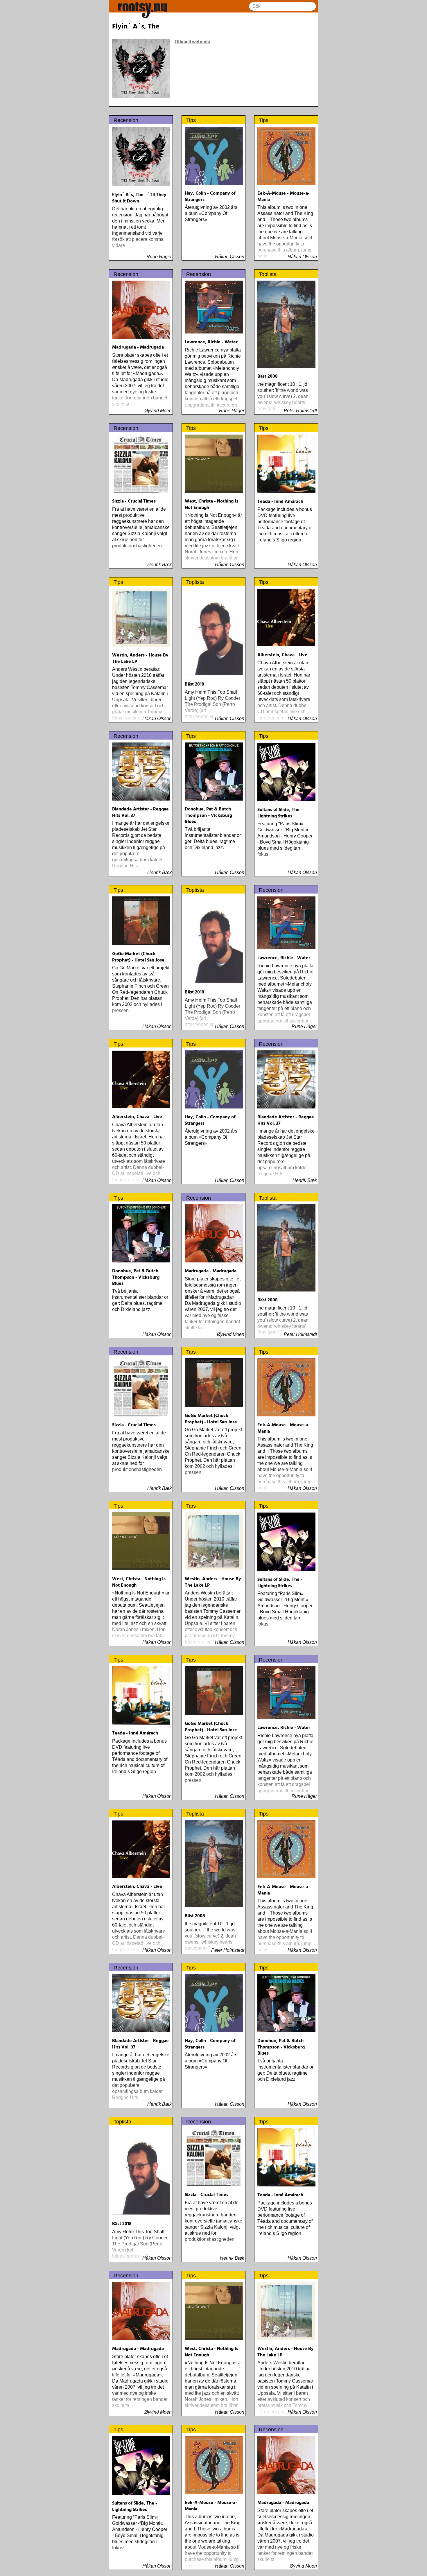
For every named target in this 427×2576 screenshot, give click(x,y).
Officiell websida (192, 42)
